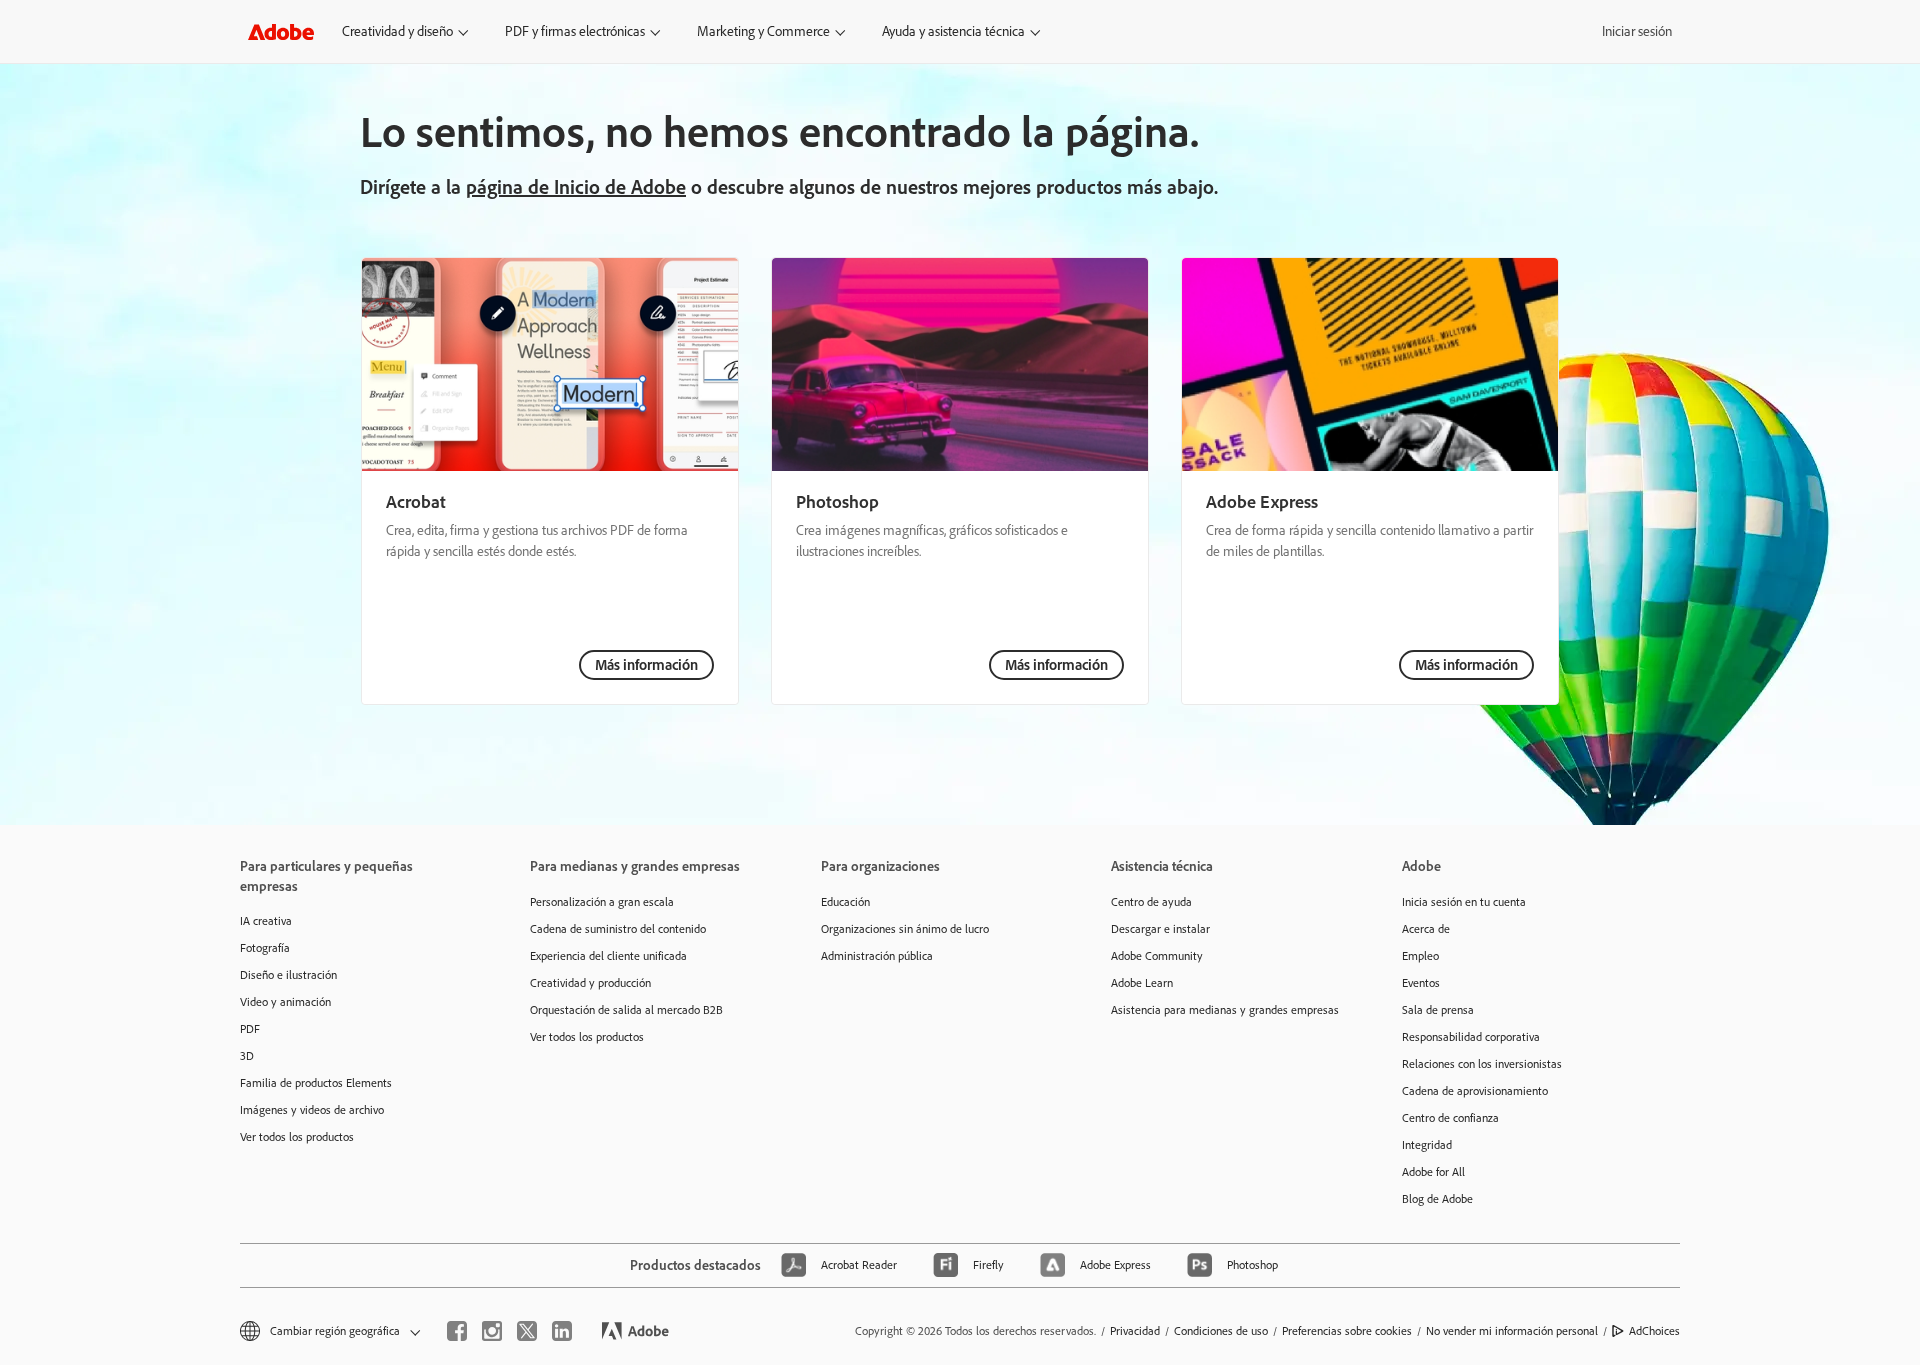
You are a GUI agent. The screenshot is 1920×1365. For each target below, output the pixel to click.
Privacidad (1135, 1331)
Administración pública (877, 956)
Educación (845, 902)
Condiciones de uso (1221, 1331)
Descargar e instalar (1160, 929)
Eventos (1421, 983)
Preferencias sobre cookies (1347, 1331)
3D (247, 1056)
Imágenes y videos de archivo (312, 1110)
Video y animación (285, 1002)
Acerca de (1426, 929)
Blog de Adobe (1437, 1199)
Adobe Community (1157, 956)
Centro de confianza (1450, 1118)
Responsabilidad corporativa (1471, 1037)
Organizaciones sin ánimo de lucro (905, 929)
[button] (328, 1331)
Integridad (1427, 1145)
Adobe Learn (1142, 983)
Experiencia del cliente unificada (608, 956)
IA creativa (266, 921)
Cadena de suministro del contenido (618, 929)
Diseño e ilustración (288, 975)
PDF (250, 1029)
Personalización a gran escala (602, 902)
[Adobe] (281, 31)
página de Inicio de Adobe (576, 187)
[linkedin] (562, 1331)
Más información (646, 665)
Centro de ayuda (1151, 902)
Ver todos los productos (297, 1137)
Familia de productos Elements (316, 1083)
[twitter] (527, 1331)
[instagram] (492, 1331)
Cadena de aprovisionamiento (1475, 1091)
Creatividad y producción (590, 983)
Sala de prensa (1438, 1010)
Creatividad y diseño (397, 31)
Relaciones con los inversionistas (1482, 1064)
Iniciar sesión (1637, 31)
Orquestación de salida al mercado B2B (626, 1010)
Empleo (1420, 956)
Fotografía (265, 948)
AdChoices (1654, 1331)
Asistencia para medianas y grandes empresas (1225, 1010)
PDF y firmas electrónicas (575, 31)
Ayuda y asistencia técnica (953, 31)
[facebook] (457, 1331)
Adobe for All (1433, 1172)
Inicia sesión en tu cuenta (1464, 902)
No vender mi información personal (1512, 1331)
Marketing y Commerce (763, 31)
